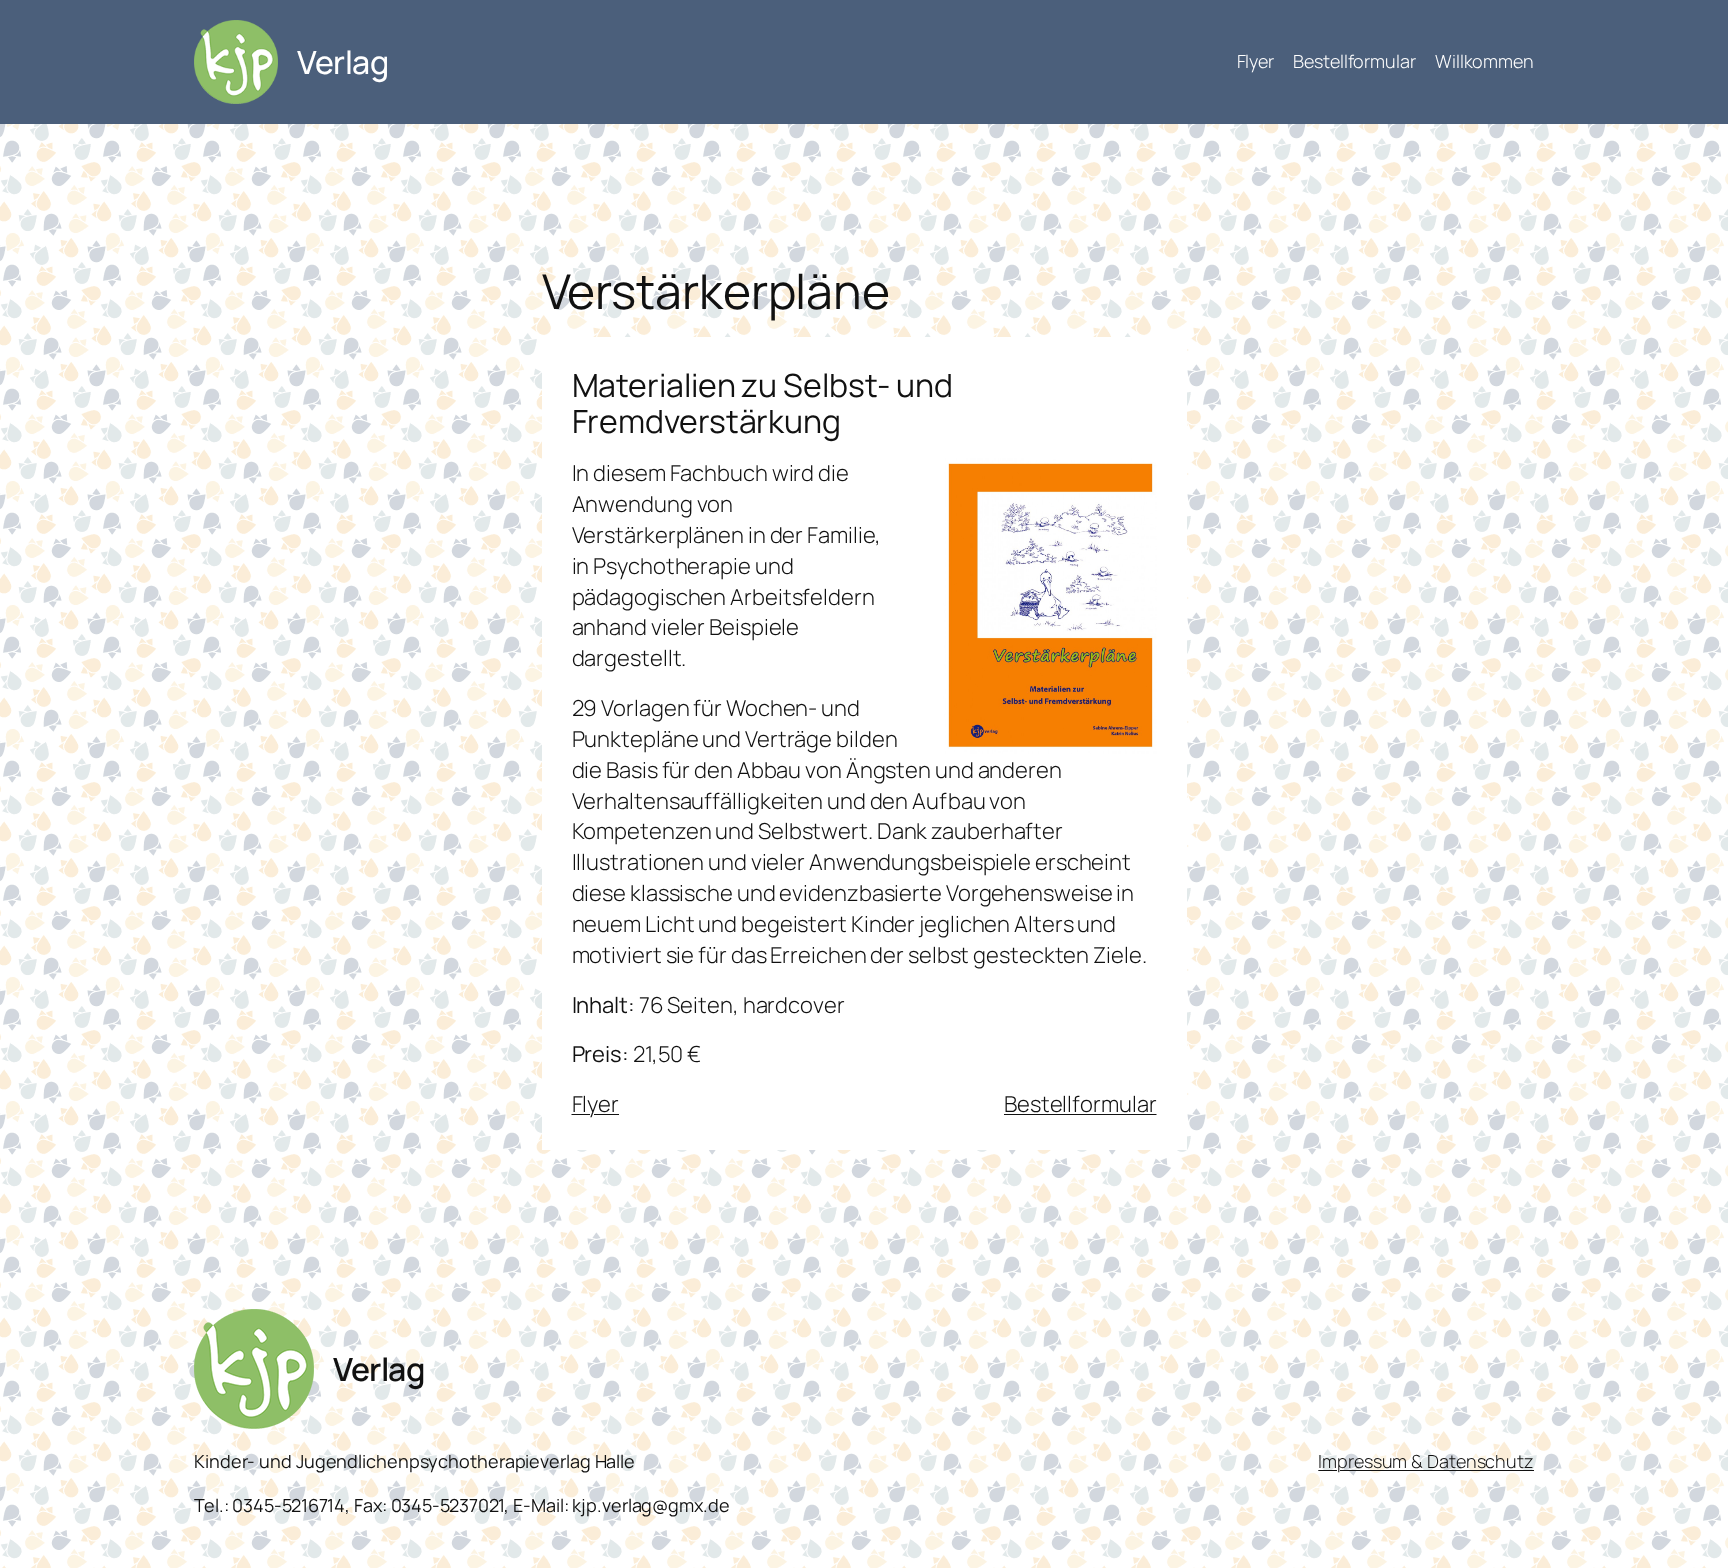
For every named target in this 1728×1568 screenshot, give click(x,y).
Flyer (596, 1104)
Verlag (342, 62)
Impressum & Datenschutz (1426, 1461)
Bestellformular (1080, 1104)
